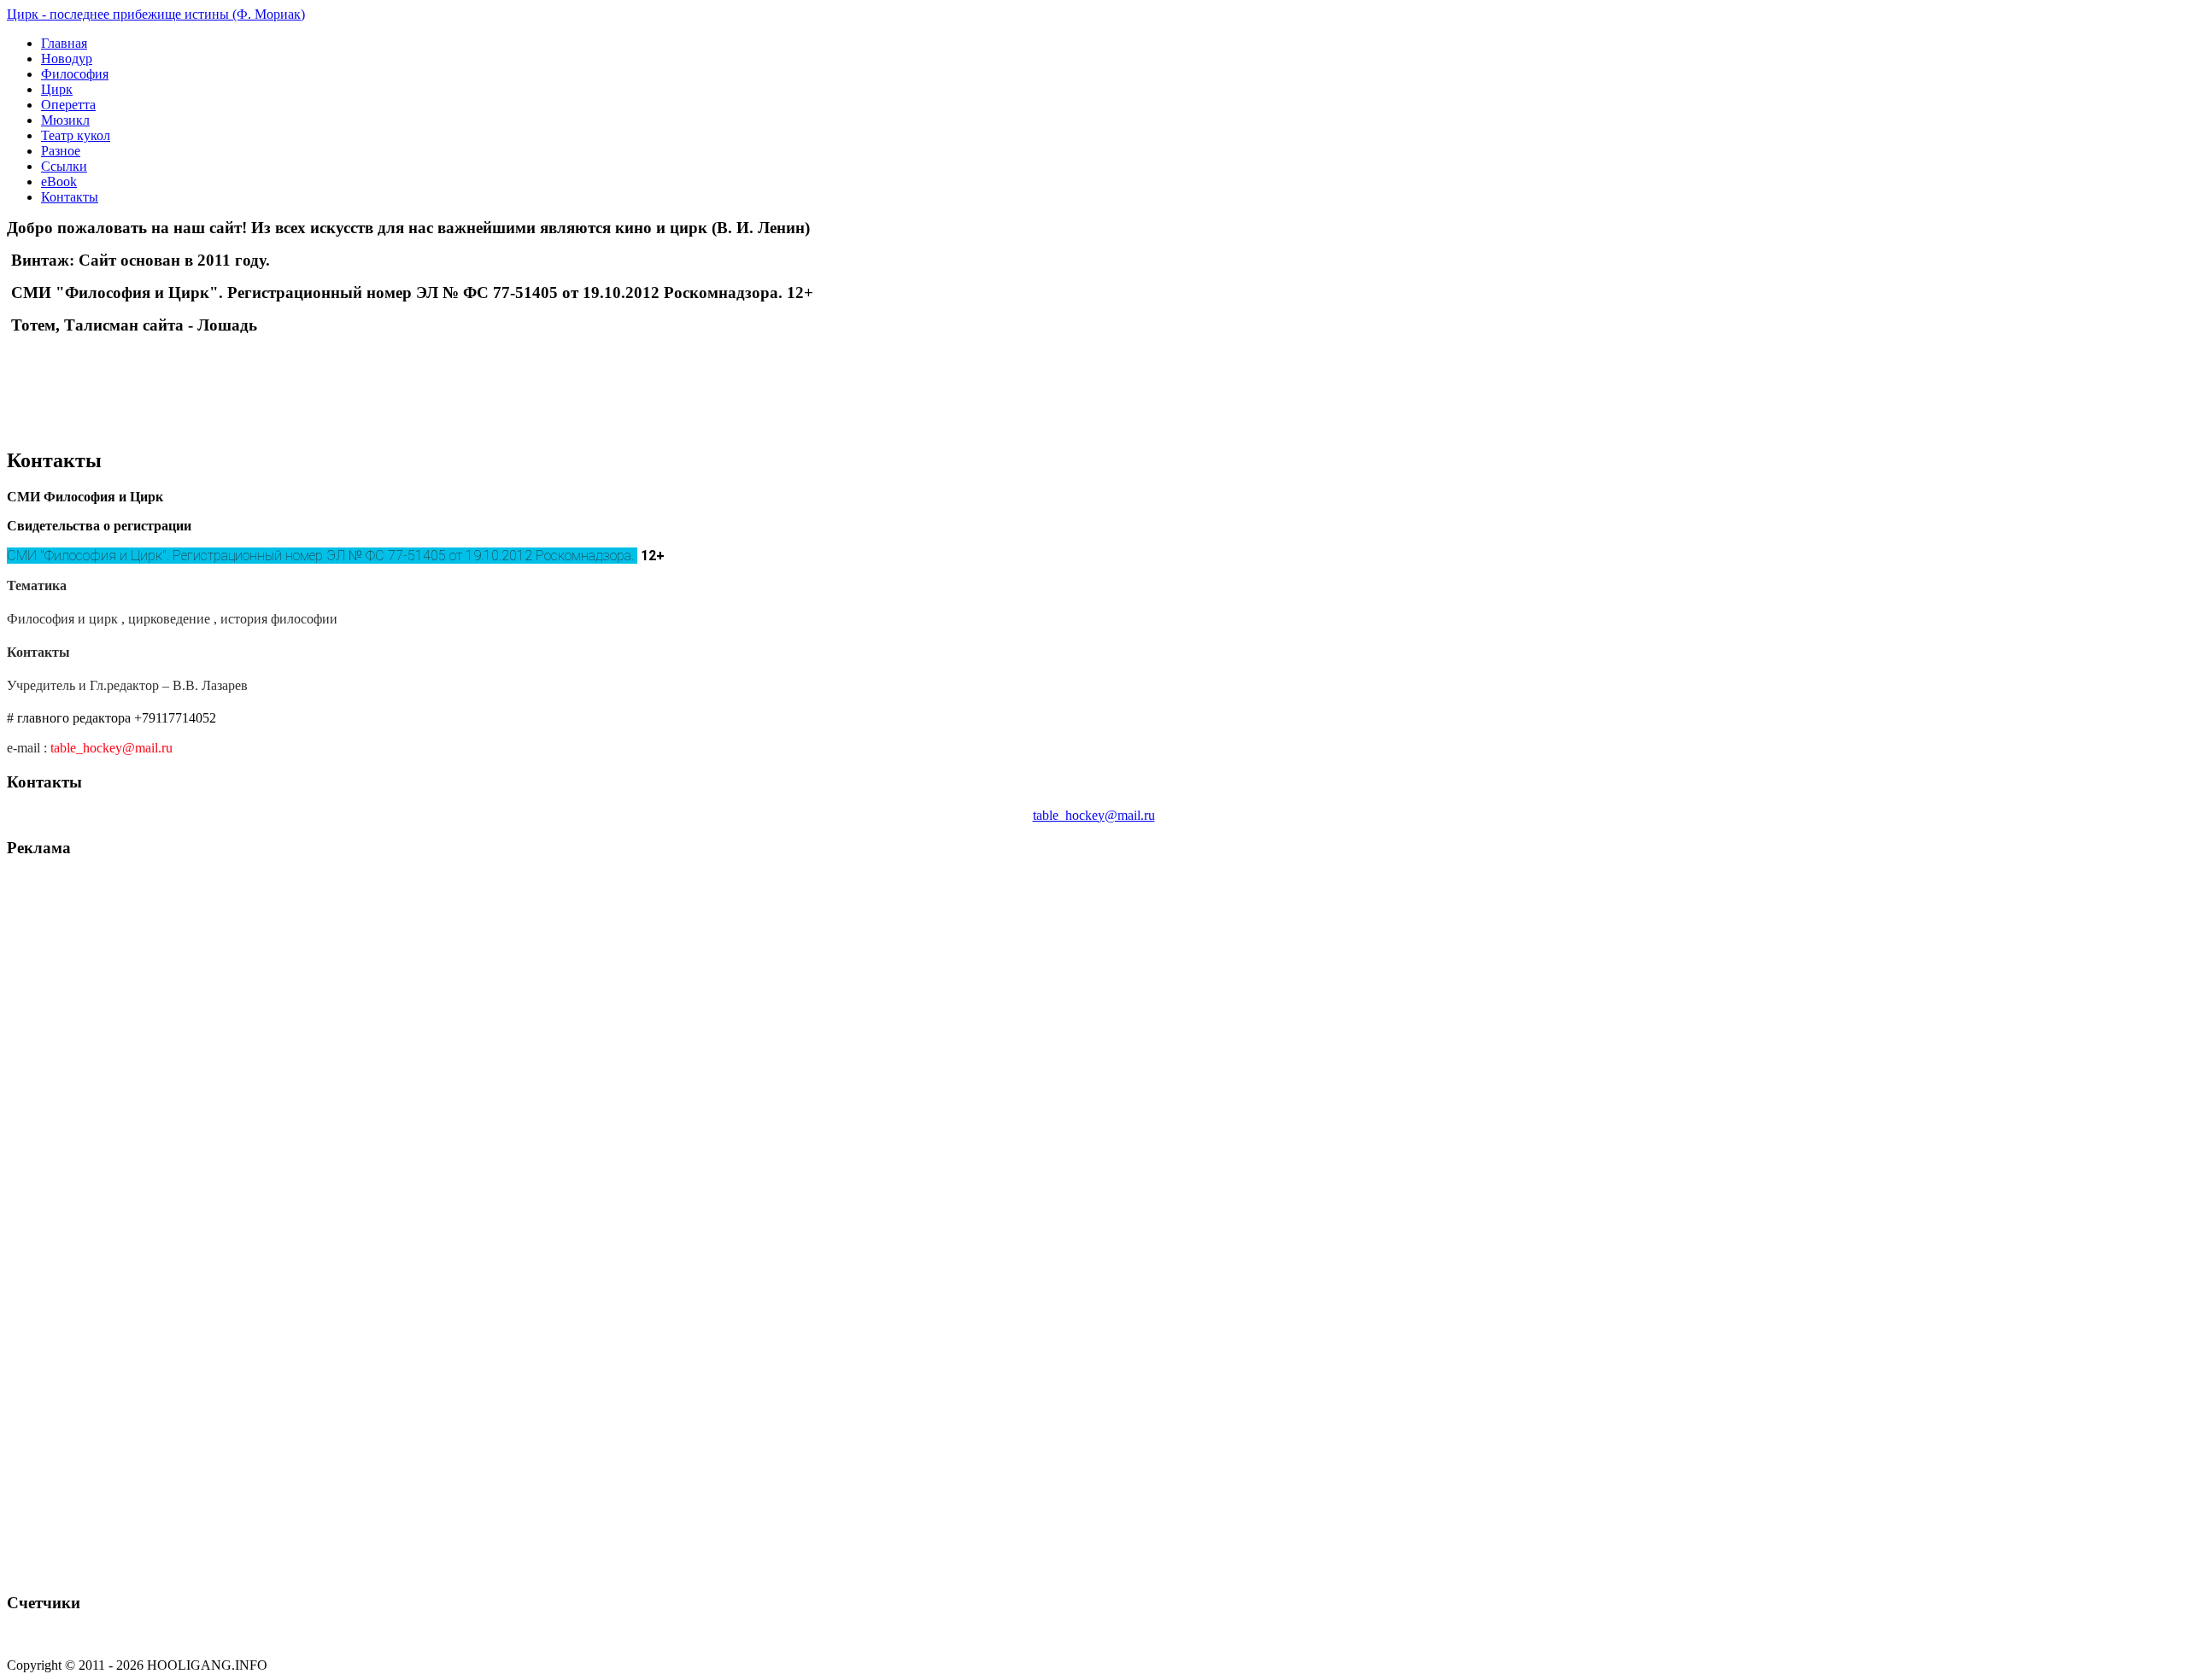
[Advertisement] (207, 374)
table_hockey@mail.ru (111, 748)
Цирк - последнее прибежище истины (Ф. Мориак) (156, 14)
